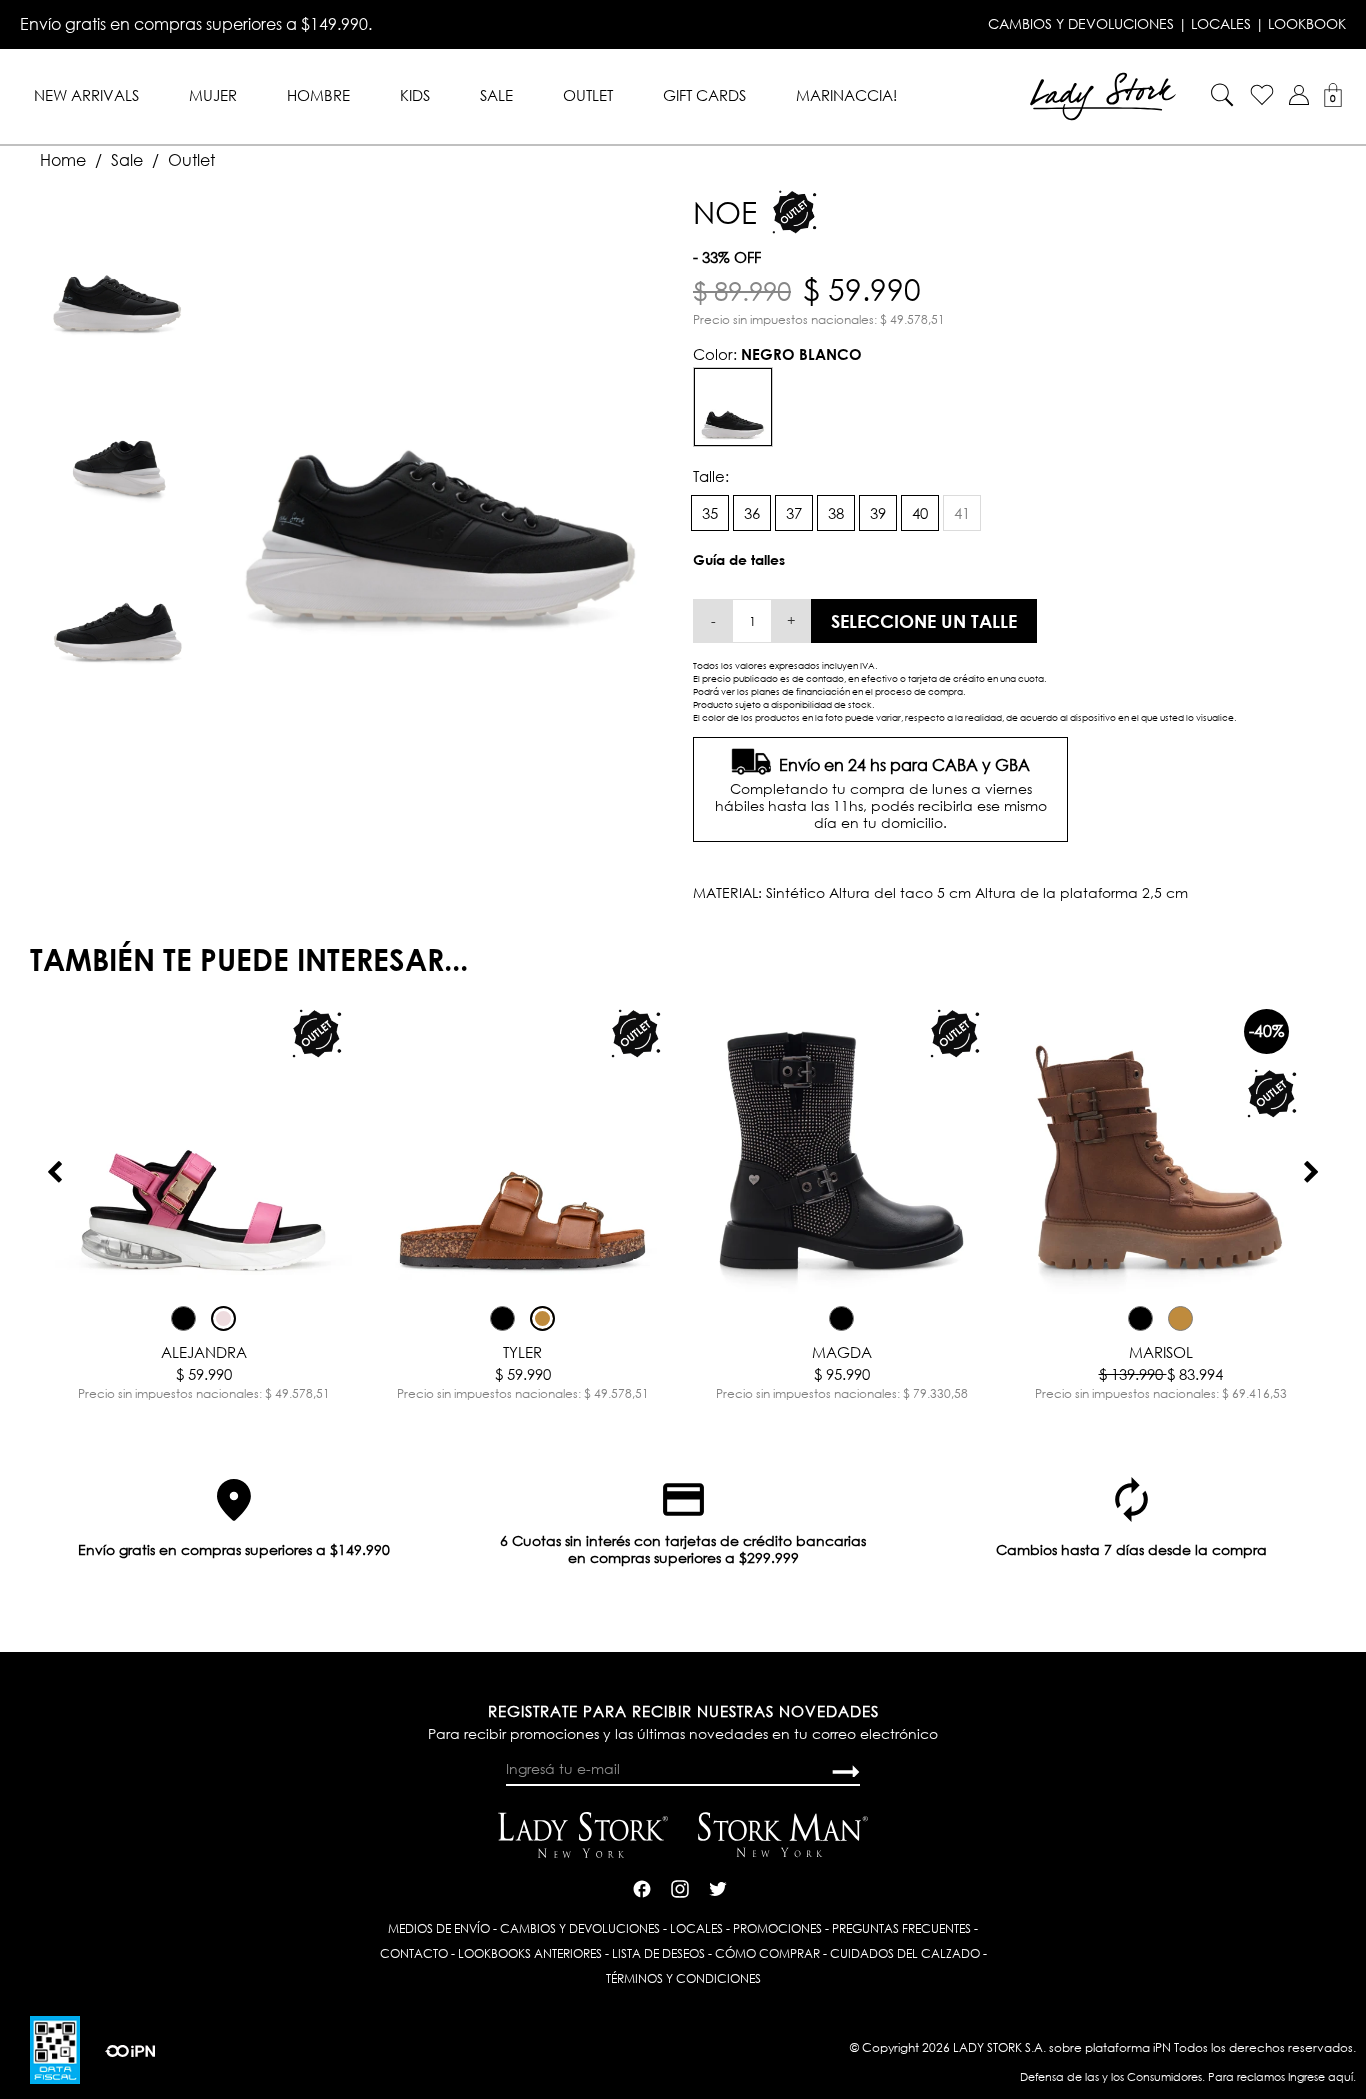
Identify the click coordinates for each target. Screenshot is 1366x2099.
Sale (496, 95)
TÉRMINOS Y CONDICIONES (683, 1978)
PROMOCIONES (777, 1928)
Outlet (588, 95)
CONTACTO (414, 1953)
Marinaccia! (846, 95)
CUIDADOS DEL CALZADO (905, 1953)
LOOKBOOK (1307, 23)
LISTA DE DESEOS (658, 1953)
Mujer (213, 95)
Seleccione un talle (924, 621)
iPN (1162, 2047)
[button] (1299, 95)
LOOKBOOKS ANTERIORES (530, 1953)
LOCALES (1221, 23)
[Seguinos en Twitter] (718, 1887)
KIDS (415, 95)
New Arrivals (86, 95)
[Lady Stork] (1103, 94)
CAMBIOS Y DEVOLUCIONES (1081, 23)
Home (63, 160)
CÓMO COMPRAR (767, 1953)
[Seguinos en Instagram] (680, 1887)
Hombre (318, 95)
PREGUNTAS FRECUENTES (901, 1928)
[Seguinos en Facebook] (642, 1887)
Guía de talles (739, 559)
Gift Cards (704, 95)
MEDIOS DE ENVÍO (439, 1928)
